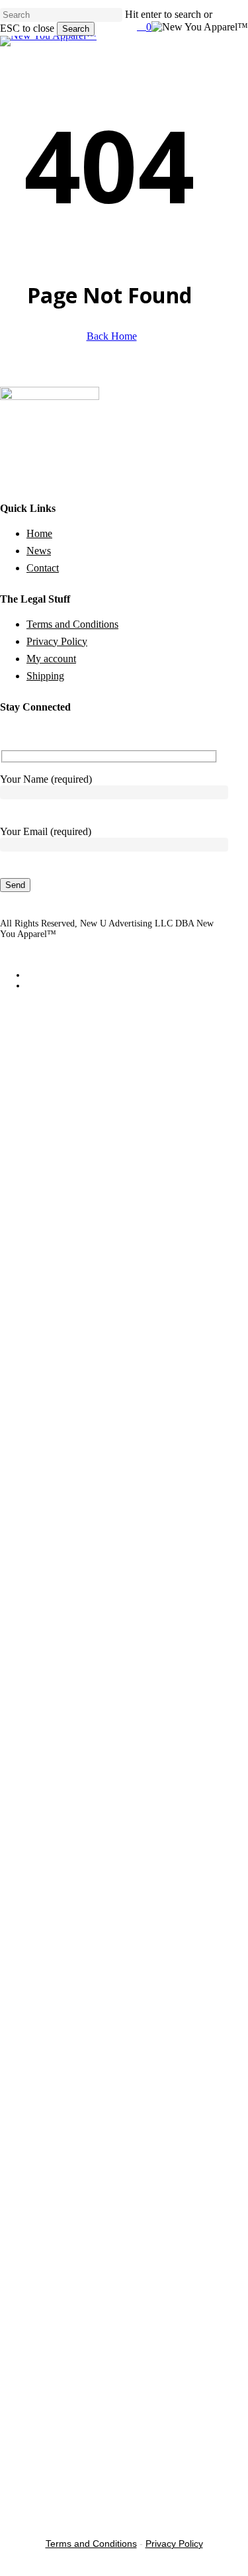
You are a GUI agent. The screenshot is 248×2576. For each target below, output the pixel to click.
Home (39, 533)
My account (51, 659)
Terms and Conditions (72, 624)
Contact (43, 568)
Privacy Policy (57, 641)
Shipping (45, 676)
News (39, 551)
